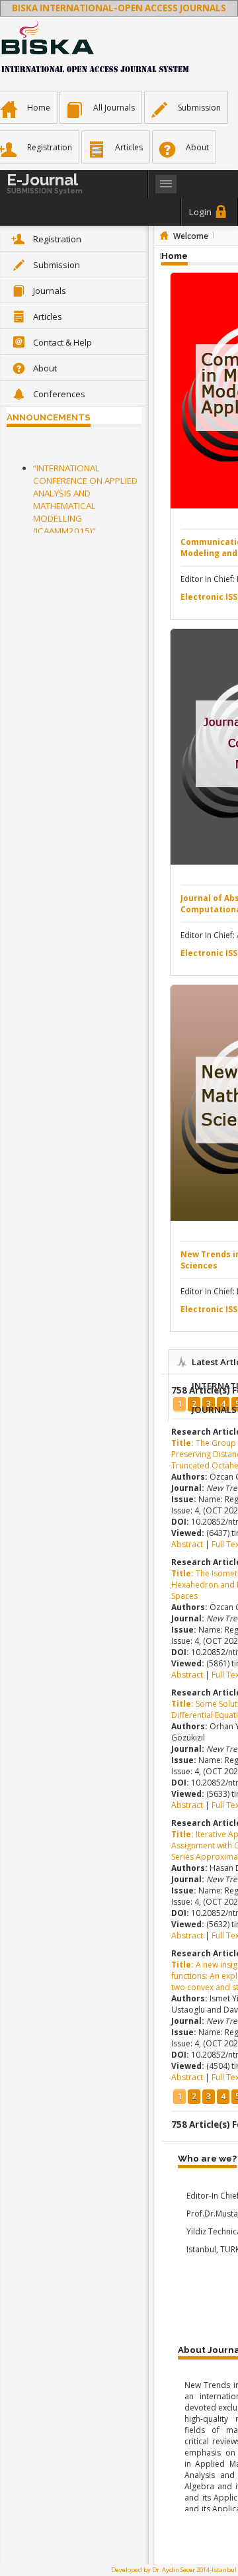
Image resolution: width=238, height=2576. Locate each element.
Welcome (191, 236)
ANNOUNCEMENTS (49, 417)
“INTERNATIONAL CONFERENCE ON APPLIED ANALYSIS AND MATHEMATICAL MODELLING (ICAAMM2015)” (85, 498)
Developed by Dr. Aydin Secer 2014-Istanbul (174, 2570)
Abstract (188, 1544)
